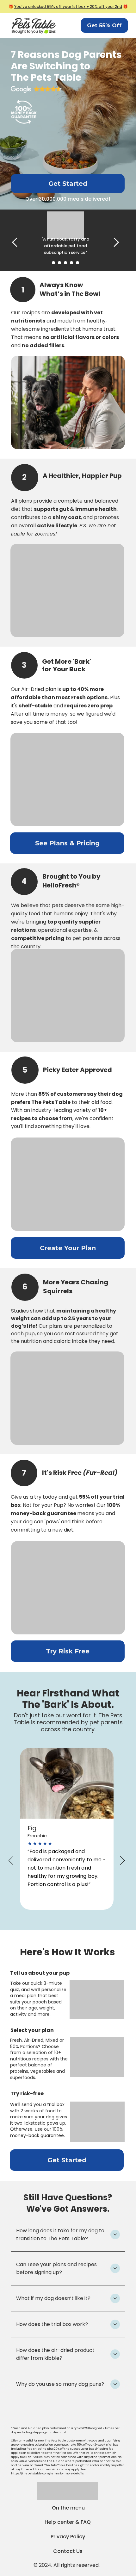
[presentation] (17, 242)
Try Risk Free (68, 1651)
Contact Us (68, 2551)
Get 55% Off (104, 25)
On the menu (68, 2508)
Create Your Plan (68, 1248)
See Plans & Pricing (67, 843)
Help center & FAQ (68, 2522)
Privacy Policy (68, 2537)
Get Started (68, 184)
